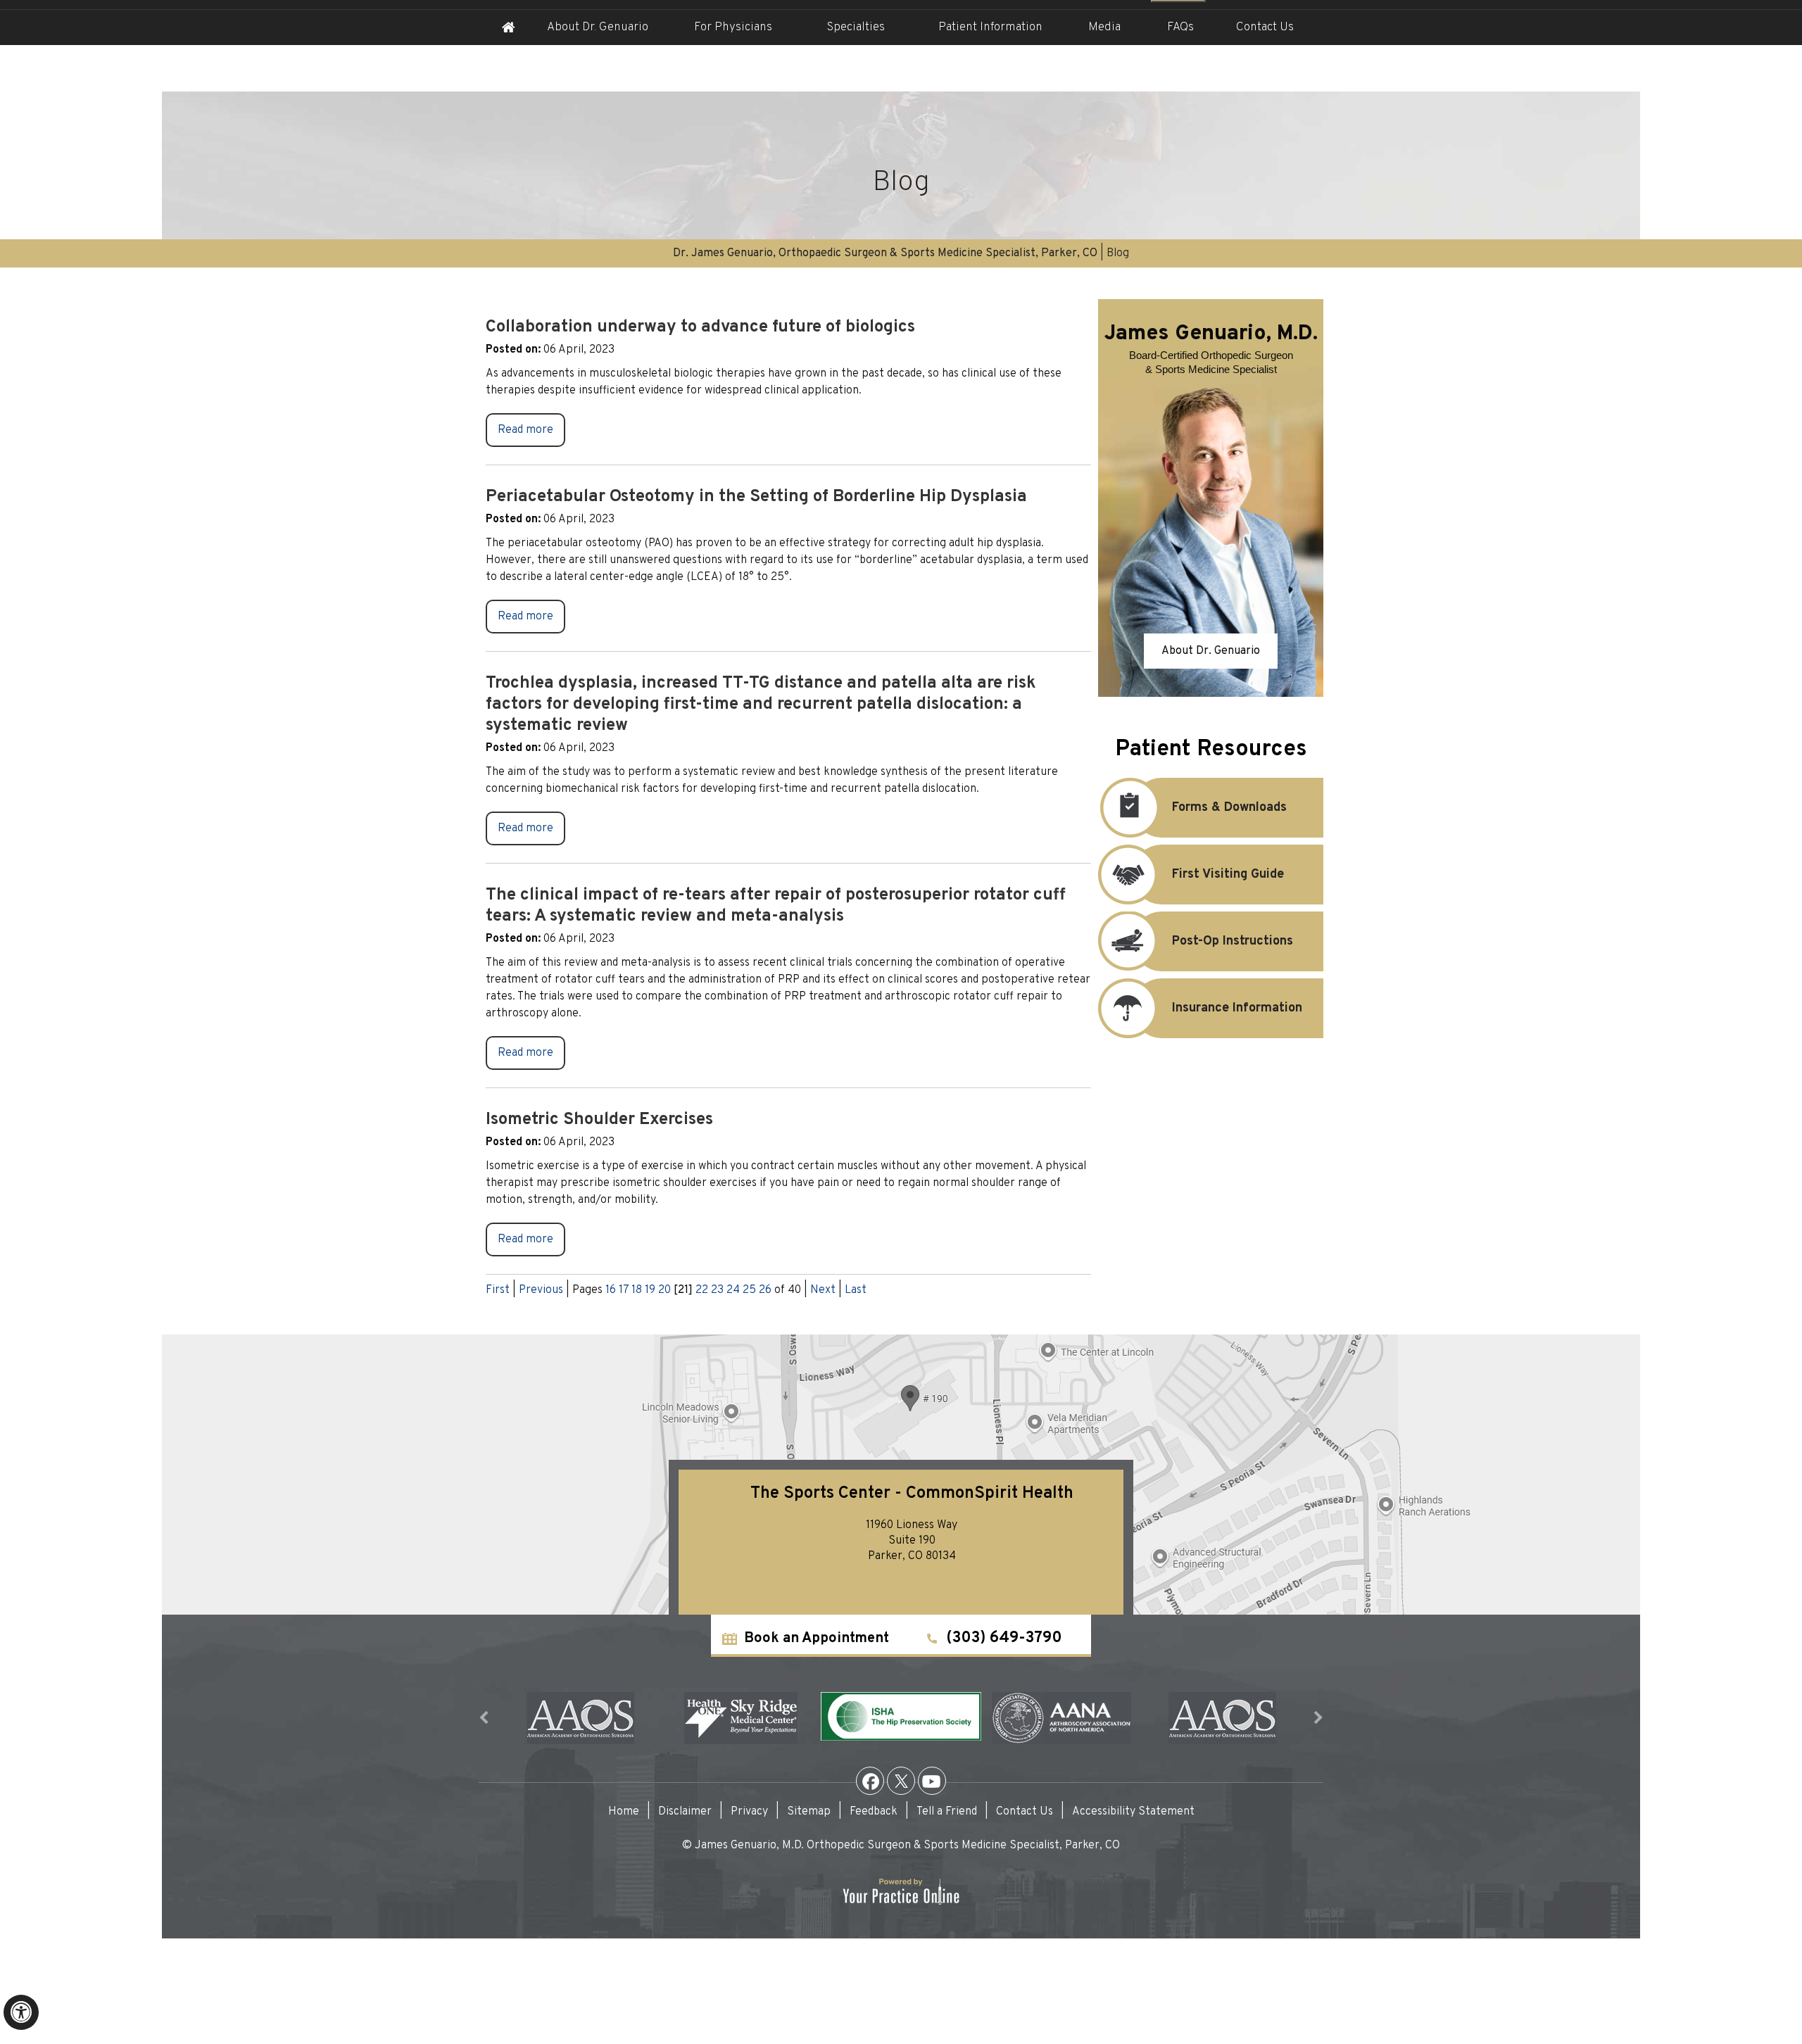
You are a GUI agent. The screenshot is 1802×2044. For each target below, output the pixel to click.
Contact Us (1265, 27)
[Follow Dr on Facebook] (870, 1781)
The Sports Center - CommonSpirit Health (912, 1494)
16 (611, 1290)
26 (765, 1290)
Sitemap (809, 1812)
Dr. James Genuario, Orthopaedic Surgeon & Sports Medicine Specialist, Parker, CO (885, 253)
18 (637, 1290)
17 (624, 1290)
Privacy (749, 1812)
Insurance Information (1237, 1008)
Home (508, 27)
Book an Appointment (817, 1639)
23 (717, 1290)
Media (1104, 27)
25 (749, 1290)
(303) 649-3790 (1004, 1638)
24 (733, 1290)
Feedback (874, 1812)
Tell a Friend (947, 1812)
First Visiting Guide (1228, 875)
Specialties (856, 27)
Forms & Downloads (1229, 808)
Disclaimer (685, 1812)
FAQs (1180, 27)
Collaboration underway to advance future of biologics (700, 327)
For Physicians (733, 27)
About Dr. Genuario (598, 27)
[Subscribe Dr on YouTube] (932, 1781)
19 (650, 1290)
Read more (525, 430)
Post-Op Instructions (1233, 941)
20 (664, 1290)
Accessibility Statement (1133, 1812)
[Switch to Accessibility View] (21, 2012)
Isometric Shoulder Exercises (599, 1120)
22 (702, 1290)
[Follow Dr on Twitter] (901, 1781)
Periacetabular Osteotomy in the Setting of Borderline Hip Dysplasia (756, 497)
